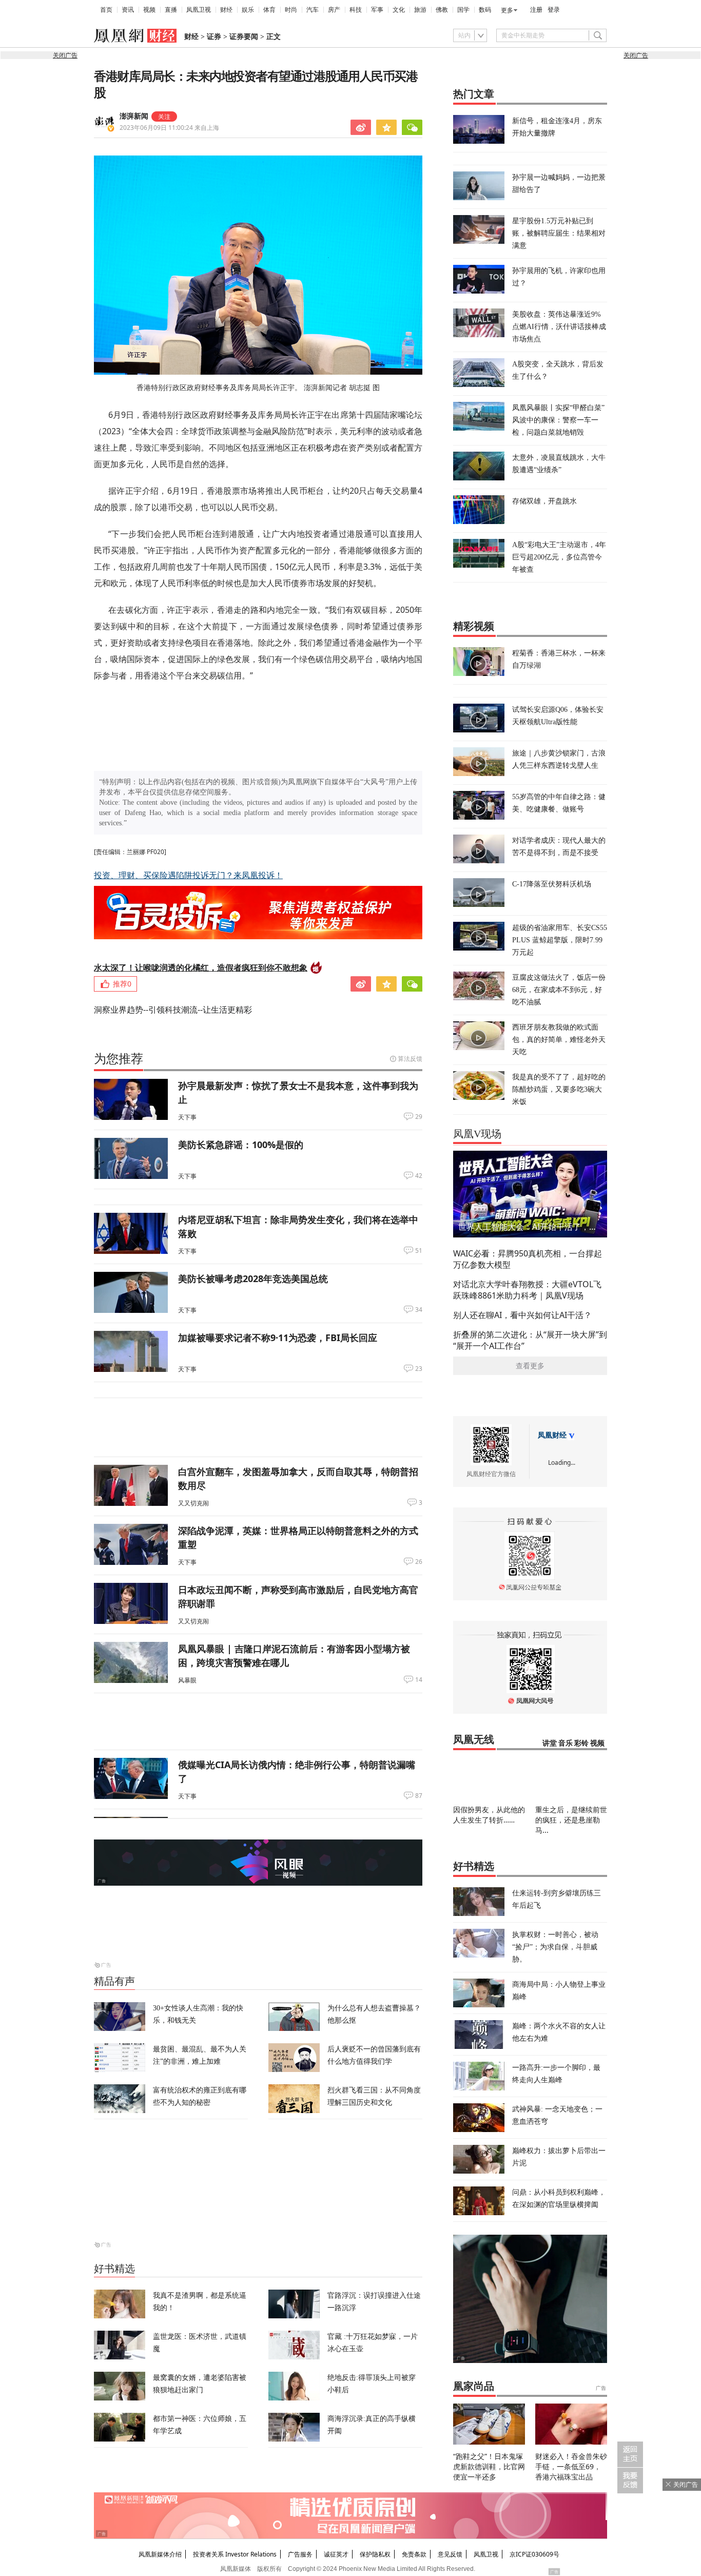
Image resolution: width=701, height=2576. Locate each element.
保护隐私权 (375, 2554)
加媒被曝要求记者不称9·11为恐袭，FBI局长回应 (278, 1338)
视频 (149, 10)
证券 (214, 37)
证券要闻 (244, 37)
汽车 (313, 10)
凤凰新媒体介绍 (160, 2554)
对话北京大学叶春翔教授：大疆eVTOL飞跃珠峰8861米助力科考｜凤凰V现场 (527, 1290)
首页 (106, 10)
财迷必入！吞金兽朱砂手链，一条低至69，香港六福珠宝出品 (571, 2466)
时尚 (291, 10)
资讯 (128, 10)
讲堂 (550, 1743)
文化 (399, 10)
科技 (356, 10)
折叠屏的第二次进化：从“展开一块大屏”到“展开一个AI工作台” (530, 1340)
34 (419, 1310)
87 (419, 1796)
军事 (377, 10)
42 (419, 1176)
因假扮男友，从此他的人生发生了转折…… (489, 1815)
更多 (507, 10)
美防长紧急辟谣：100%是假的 (241, 1145)
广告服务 (300, 2554)
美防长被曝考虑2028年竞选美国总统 (253, 1279)
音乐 (566, 1743)
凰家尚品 (474, 2386)
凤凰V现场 (477, 1134)
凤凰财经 (552, 1435)
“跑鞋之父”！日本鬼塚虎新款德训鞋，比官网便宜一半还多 (489, 2466)
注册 (536, 10)
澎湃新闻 (134, 116)
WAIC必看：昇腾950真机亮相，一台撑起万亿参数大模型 (528, 1259)
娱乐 (248, 10)
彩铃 (581, 1743)
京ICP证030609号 (534, 2554)
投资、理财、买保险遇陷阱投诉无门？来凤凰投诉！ (188, 875)
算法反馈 (410, 1059)
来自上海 (169, 128)
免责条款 (414, 2554)
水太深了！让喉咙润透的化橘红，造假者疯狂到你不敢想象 (201, 967)
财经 (226, 10)
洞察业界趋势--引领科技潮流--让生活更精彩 (173, 1010)
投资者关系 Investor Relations (235, 2554)
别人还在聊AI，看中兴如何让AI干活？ (522, 1315)
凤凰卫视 (199, 10)
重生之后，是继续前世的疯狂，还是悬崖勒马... (571, 1820)
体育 (269, 10)
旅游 (420, 10)
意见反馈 (450, 2554)
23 (419, 1369)
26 (419, 1562)
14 (419, 1680)
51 (419, 1251)
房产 (334, 10)
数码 (485, 10)
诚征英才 (336, 2554)
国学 (463, 10)
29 (419, 1117)
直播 (171, 10)
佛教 (442, 10)
